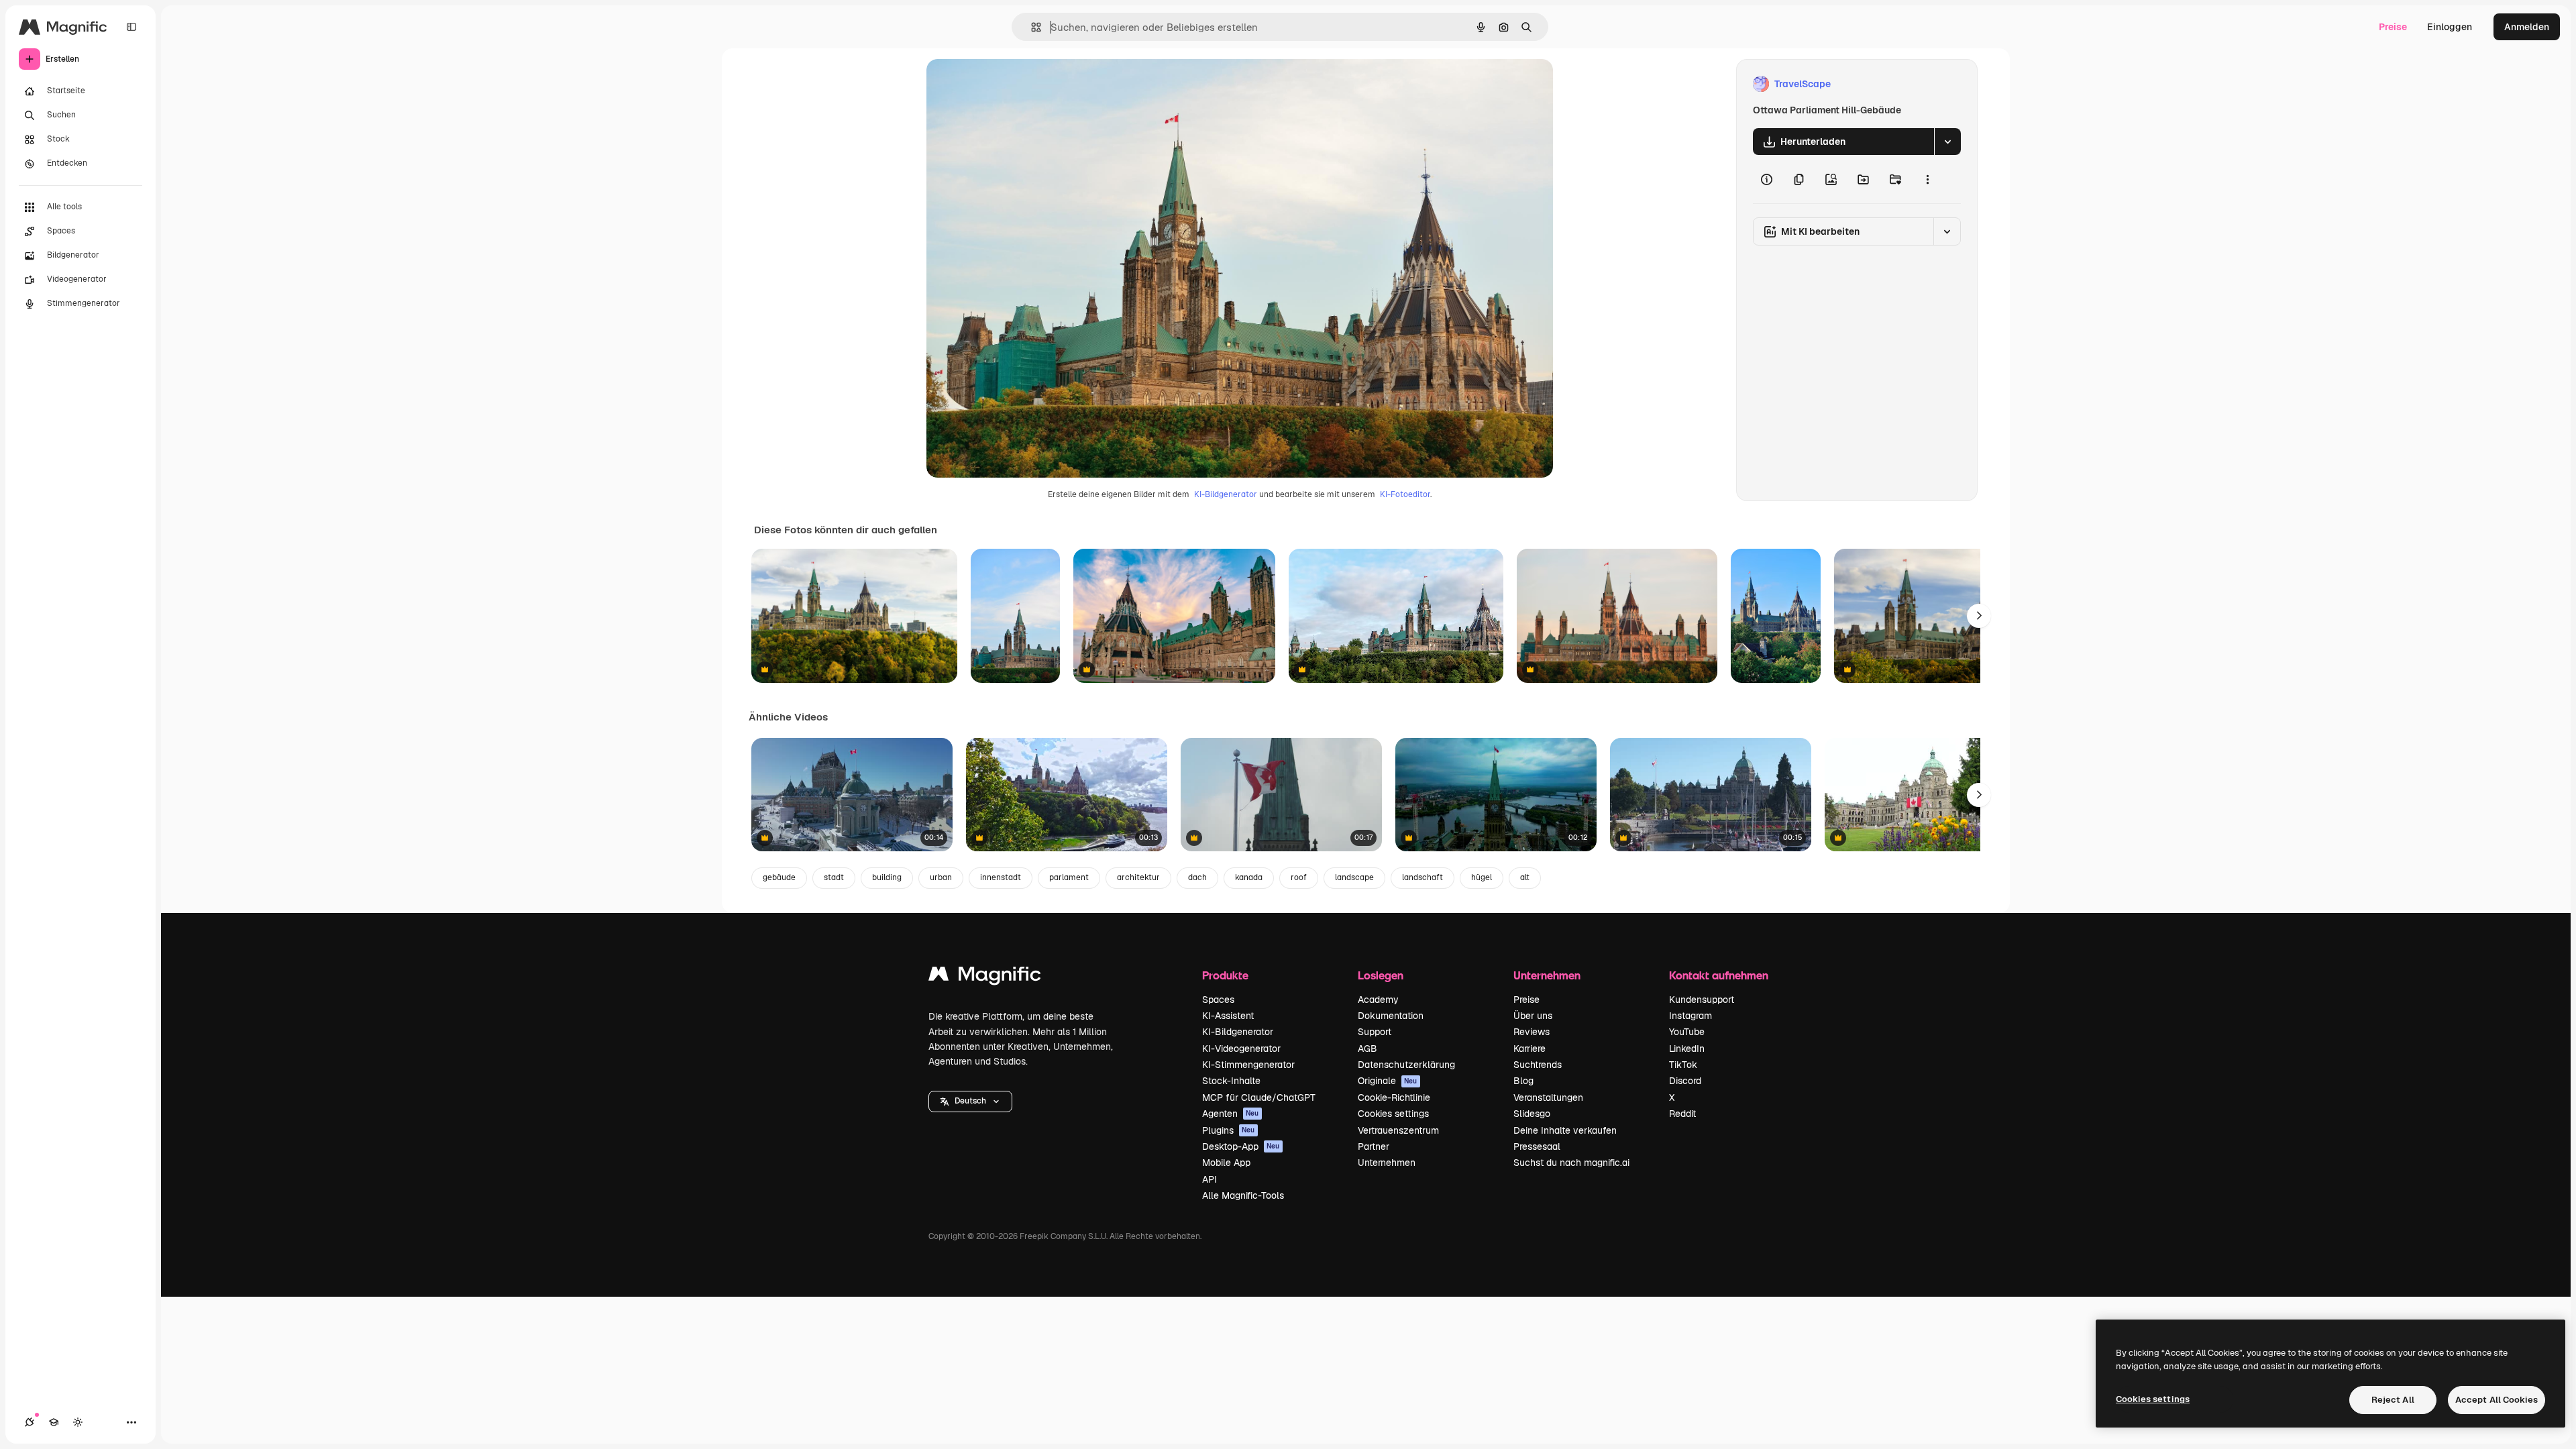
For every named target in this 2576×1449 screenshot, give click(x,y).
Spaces (1218, 1000)
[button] (970, 1102)
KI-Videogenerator (1241, 1049)
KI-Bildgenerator (1226, 494)
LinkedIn (1687, 1049)
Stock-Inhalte (1231, 1081)
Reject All (2393, 1400)
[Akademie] (54, 1422)
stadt (834, 877)
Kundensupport (1702, 1000)
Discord (1685, 1081)
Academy (1378, 1000)
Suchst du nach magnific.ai (1571, 1163)
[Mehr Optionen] (1927, 179)
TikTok (1683, 1065)
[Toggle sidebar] (131, 27)
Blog (1523, 1081)
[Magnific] (985, 977)
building (887, 877)
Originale (1388, 1081)
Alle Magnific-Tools (1243, 1195)
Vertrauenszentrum (1398, 1130)
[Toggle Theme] (78, 1422)
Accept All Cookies (2497, 1400)
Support (1375, 1032)
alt (1525, 877)
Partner (1374, 1146)
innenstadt (1001, 877)
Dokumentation (1391, 1016)
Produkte (1225, 975)
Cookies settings (1393, 1114)
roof (1299, 877)
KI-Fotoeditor (1405, 494)
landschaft (1423, 877)
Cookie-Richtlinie (1394, 1097)
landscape (1354, 877)
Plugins (1229, 1130)
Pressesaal (1537, 1146)
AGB (1367, 1049)
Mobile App (1226, 1163)
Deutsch (970, 1101)
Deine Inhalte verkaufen (1565, 1130)
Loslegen (1381, 975)
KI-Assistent (1228, 1016)
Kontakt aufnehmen (1719, 975)
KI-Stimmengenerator (1248, 1065)
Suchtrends (1538, 1065)
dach (1197, 877)
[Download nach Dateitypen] (1947, 142)
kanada (1249, 877)
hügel (1482, 877)
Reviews (1532, 1032)
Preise (2393, 27)
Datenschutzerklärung (1406, 1065)
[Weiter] (1979, 616)
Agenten (1231, 1114)
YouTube (1687, 1032)
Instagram (1690, 1016)
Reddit (1682, 1114)
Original (1012, 84)
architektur (1138, 877)
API (1210, 1179)
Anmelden (2527, 27)
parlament (1069, 877)
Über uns (1533, 1016)
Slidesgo (1532, 1114)
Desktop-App (1241, 1146)
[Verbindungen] (30, 1422)
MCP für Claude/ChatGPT (1259, 1097)
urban (941, 877)
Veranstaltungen (1548, 1097)
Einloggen (2450, 27)
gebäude (779, 877)
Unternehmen (1387, 1163)
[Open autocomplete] (1031, 27)
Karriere (1529, 1049)
